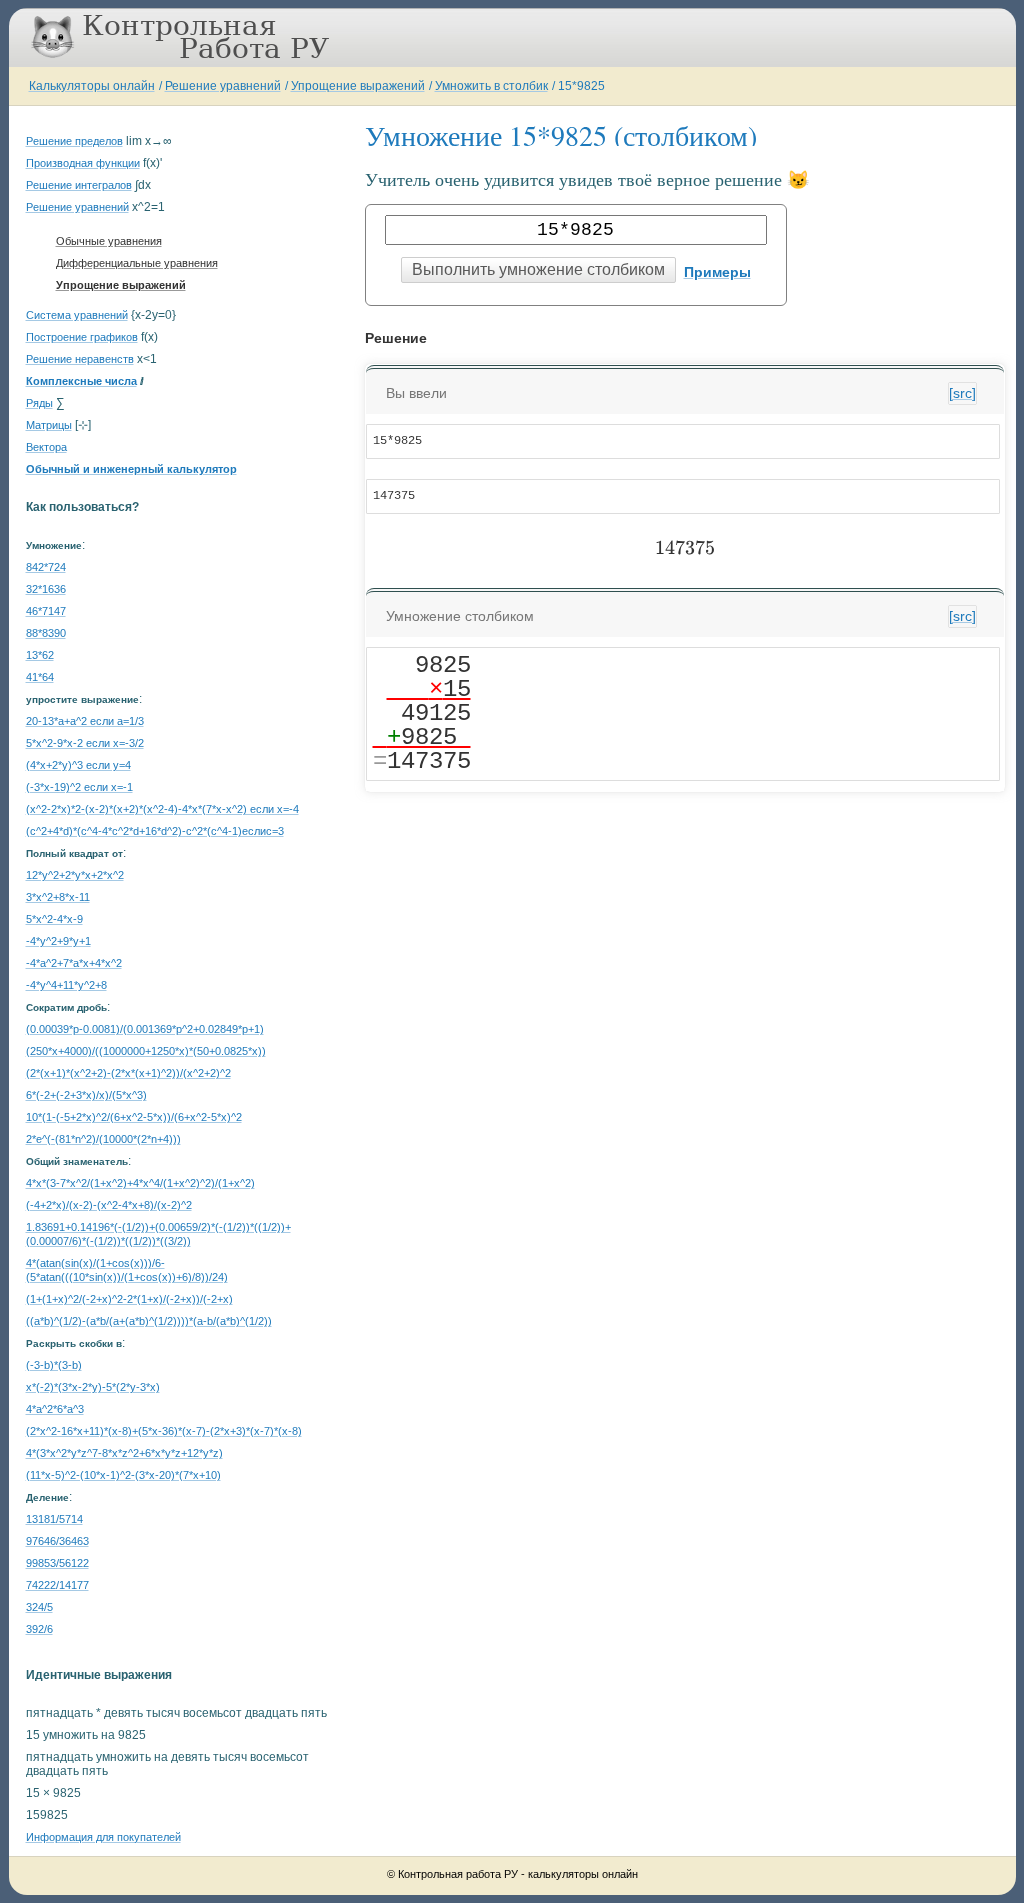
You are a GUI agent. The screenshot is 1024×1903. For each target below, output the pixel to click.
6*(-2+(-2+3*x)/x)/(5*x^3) (86, 1095)
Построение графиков (82, 337)
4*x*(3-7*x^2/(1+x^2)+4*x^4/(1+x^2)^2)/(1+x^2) (140, 1183)
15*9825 (581, 86)
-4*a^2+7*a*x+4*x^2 (74, 963)
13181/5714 (54, 1519)
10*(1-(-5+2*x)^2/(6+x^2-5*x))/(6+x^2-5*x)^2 (134, 1117)
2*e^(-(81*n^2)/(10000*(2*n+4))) (103, 1139)
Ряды (39, 403)
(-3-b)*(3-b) (54, 1365)
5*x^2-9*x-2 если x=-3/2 (85, 743)
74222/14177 (57, 1585)
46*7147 (46, 611)
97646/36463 (57, 1541)
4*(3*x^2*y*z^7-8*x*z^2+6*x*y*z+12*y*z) (124, 1453)
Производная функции (83, 163)
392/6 (39, 1629)
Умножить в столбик (491, 86)
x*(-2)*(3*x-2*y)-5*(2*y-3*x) (93, 1387)
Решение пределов (74, 141)
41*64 (40, 677)
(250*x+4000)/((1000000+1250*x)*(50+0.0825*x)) (146, 1051)
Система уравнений (77, 315)
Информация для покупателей (103, 1837)
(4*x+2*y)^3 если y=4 (78, 765)
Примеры (717, 272)
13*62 (40, 655)
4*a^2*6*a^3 (55, 1409)
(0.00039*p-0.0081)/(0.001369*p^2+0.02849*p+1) (145, 1029)
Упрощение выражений (358, 86)
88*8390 (46, 633)
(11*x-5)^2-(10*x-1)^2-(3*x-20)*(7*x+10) (123, 1475)
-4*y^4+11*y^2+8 (66, 985)
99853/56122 (57, 1563)
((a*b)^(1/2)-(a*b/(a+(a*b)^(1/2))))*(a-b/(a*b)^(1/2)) (149, 1321)
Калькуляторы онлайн (92, 86)
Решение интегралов (79, 185)
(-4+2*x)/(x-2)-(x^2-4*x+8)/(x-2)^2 (109, 1205)
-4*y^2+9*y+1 (58, 941)
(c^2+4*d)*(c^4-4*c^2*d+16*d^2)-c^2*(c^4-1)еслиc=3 (155, 831)
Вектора (46, 447)
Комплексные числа (81, 381)
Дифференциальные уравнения (137, 263)
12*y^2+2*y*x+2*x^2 (75, 875)
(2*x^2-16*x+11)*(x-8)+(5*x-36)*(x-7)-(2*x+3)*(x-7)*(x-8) (164, 1431)
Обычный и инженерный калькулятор (131, 469)
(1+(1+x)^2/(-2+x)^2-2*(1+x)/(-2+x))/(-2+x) (129, 1299)
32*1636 (46, 589)
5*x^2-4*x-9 (54, 919)
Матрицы (49, 425)
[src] (962, 393)
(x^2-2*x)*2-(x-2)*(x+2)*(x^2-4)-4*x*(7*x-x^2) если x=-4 (162, 809)
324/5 (39, 1607)
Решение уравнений (223, 86)
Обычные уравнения (109, 241)
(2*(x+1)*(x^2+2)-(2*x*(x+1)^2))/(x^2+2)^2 (128, 1073)
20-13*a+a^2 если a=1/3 (85, 721)
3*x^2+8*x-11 (58, 897)
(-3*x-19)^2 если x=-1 (79, 787)
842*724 (46, 567)
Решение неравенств (80, 359)
